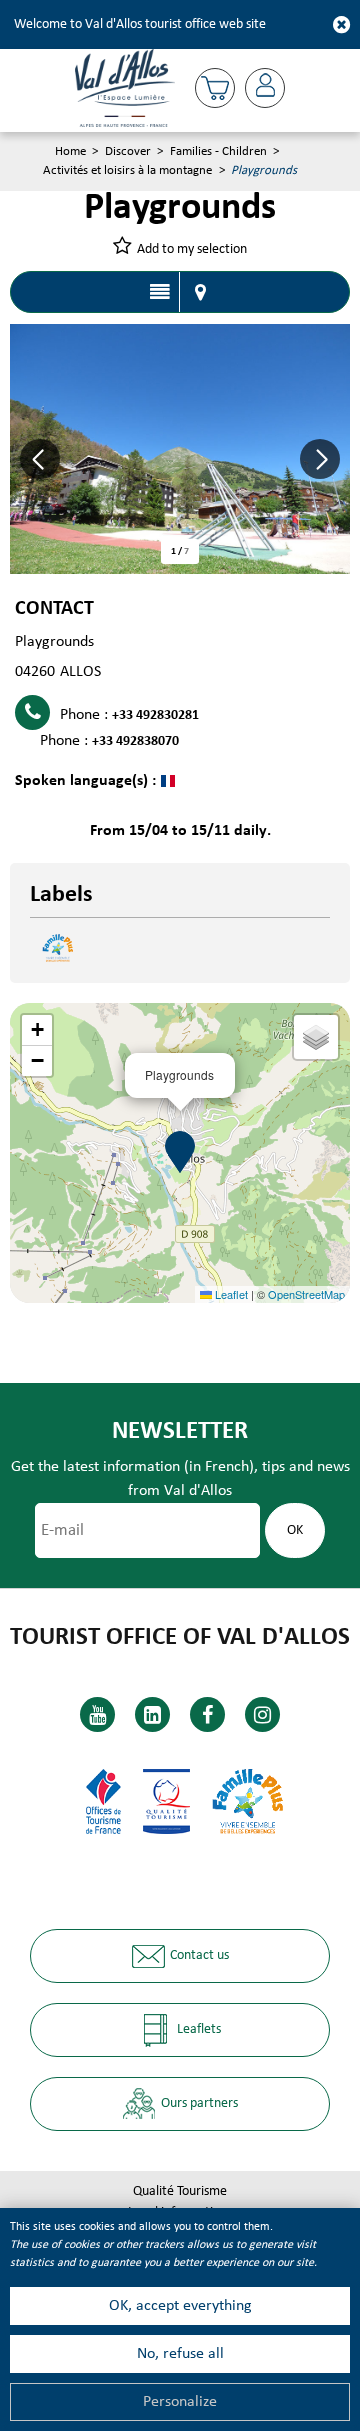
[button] (215, 88)
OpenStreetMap (306, 1294)
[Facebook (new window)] (207, 1714)
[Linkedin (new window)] (152, 1714)
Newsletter (180, 1431)
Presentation (159, 292)
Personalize (180, 2402)
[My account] (265, 88)
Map (200, 292)
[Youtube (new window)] (97, 1714)
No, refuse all (180, 2354)
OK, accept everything (180, 2306)
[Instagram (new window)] (262, 1714)
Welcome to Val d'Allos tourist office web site (140, 24)
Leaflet (230, 1294)
